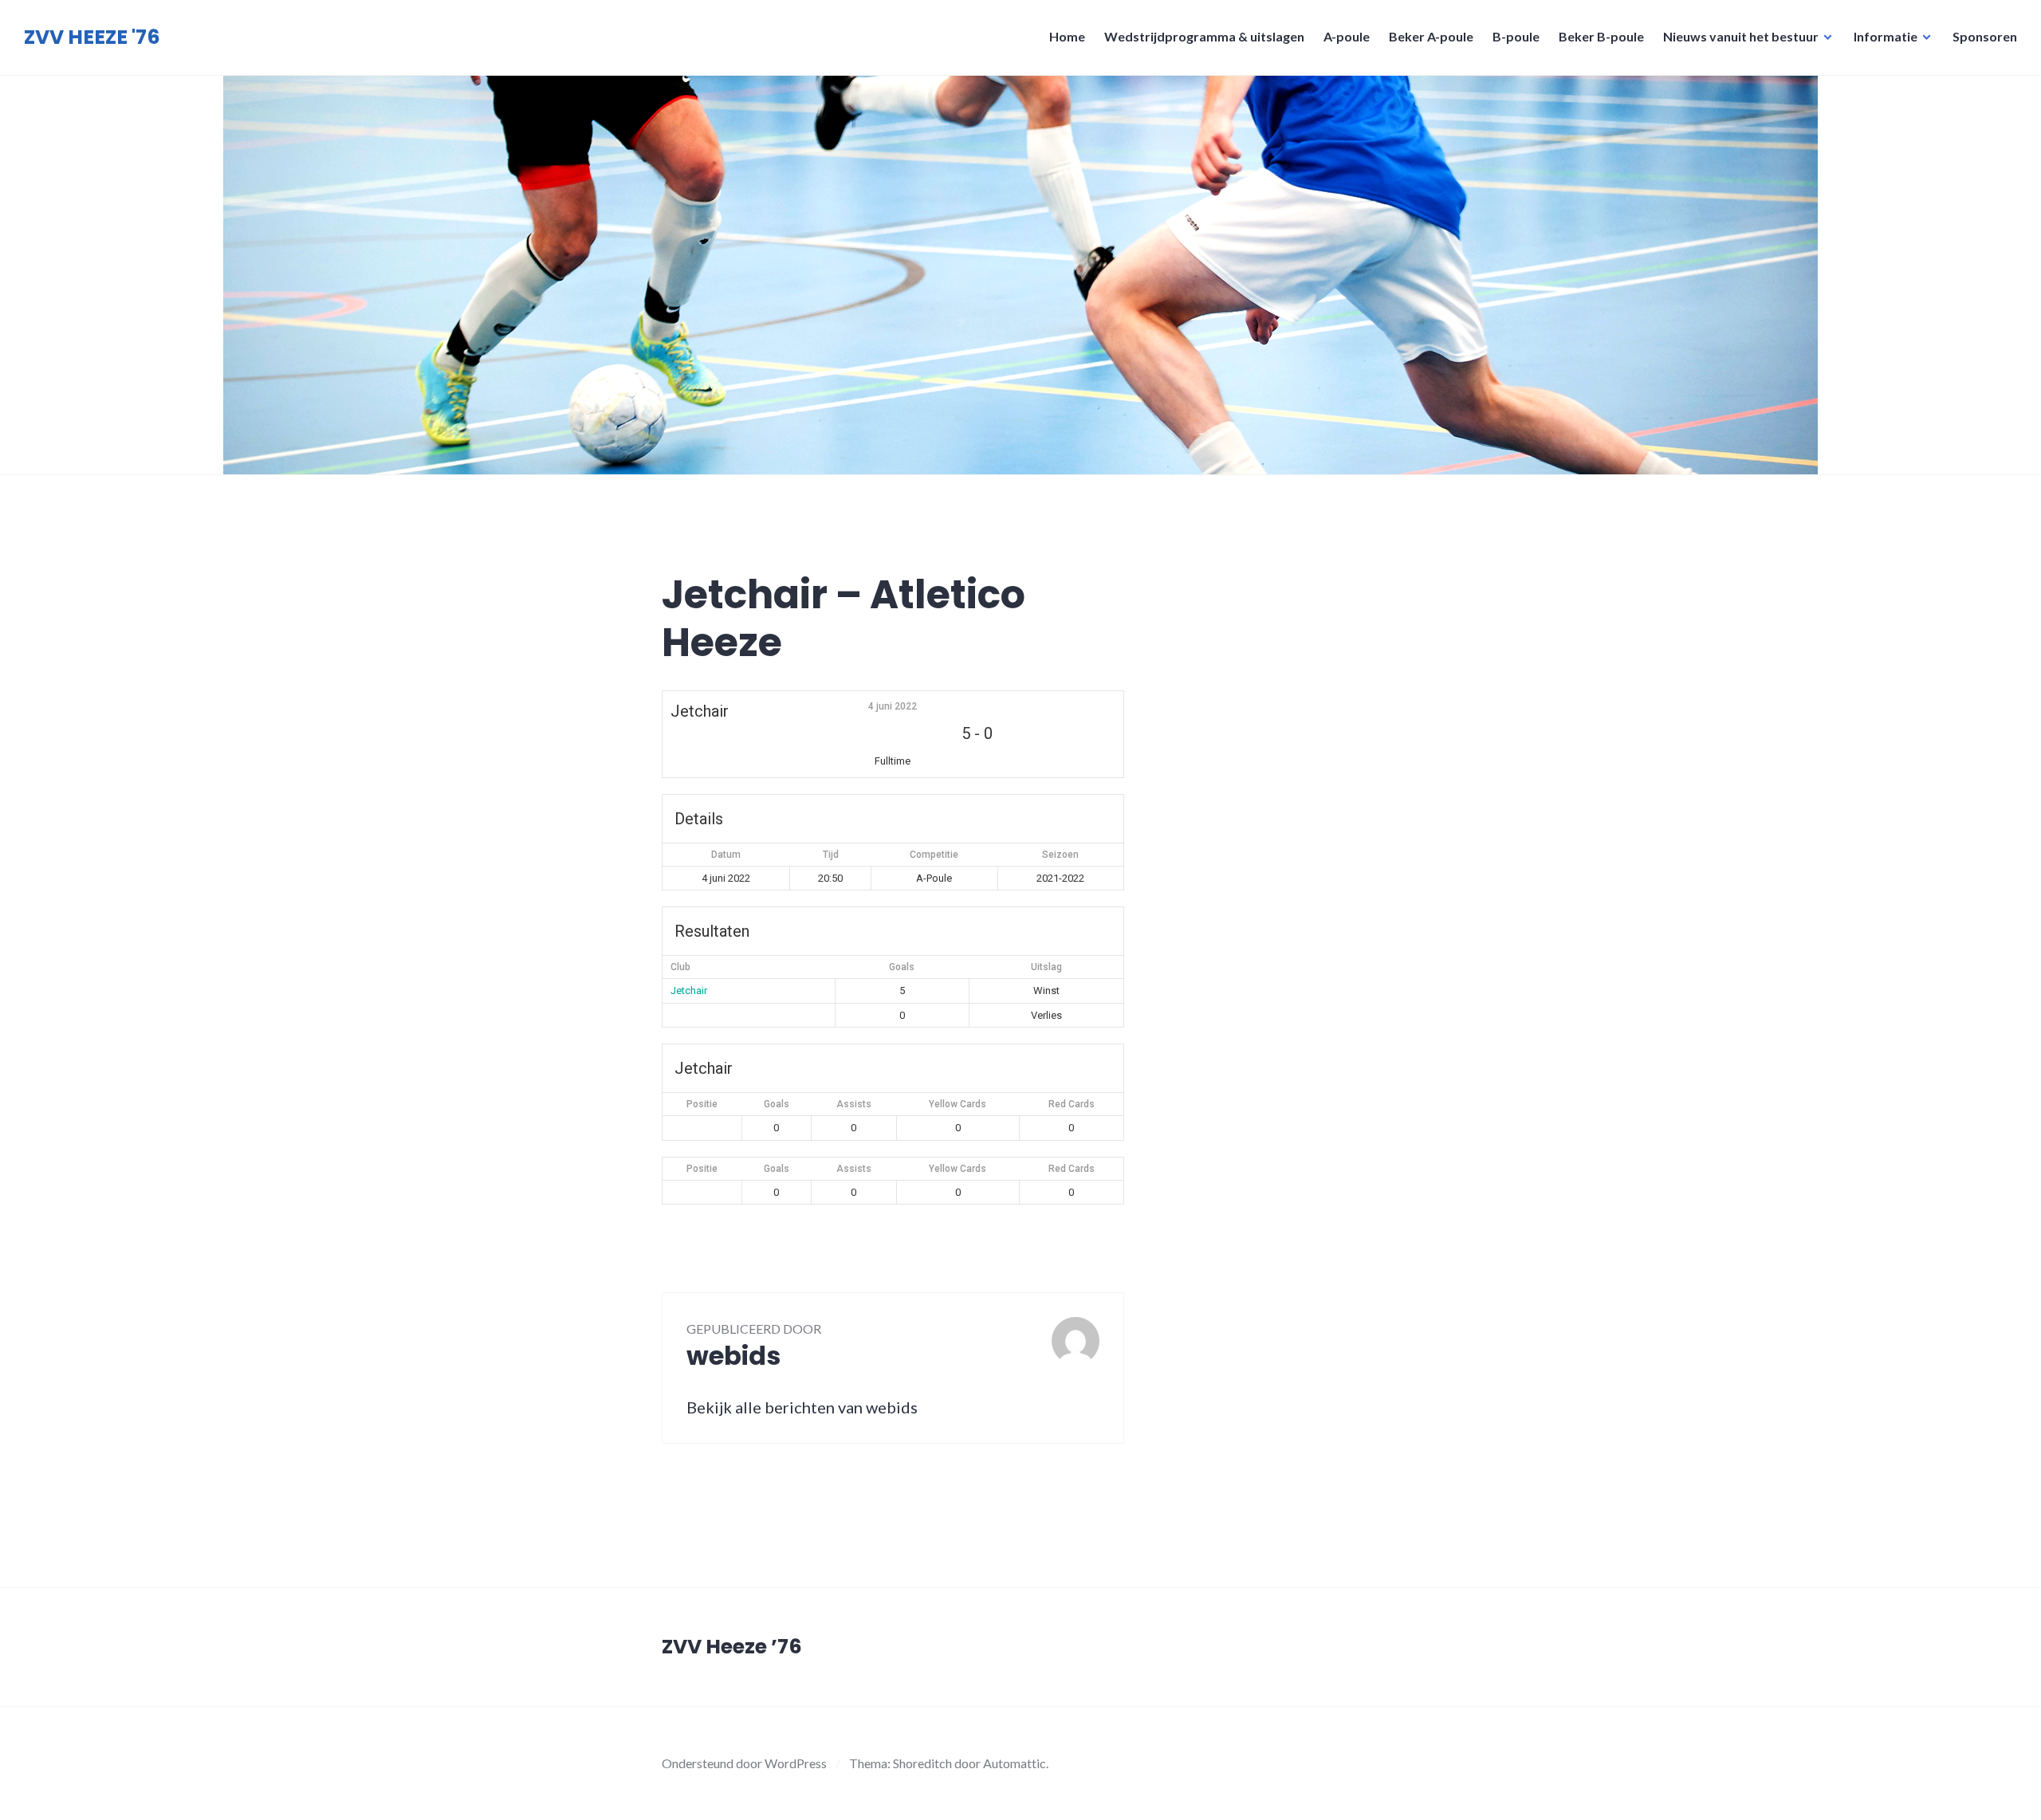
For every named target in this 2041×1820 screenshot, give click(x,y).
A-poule (1347, 36)
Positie (702, 1104)
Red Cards (1072, 1104)
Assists (854, 1104)
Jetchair (689, 991)
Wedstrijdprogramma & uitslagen (1204, 36)
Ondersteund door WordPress (744, 1763)
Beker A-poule (1431, 36)
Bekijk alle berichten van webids (802, 1407)
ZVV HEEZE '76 (92, 37)
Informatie (1886, 36)
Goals (777, 1104)
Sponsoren (1985, 36)
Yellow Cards (958, 1104)
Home (1067, 36)
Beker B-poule (1601, 36)
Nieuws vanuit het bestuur (1741, 36)
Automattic (1015, 1763)
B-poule (1516, 36)
